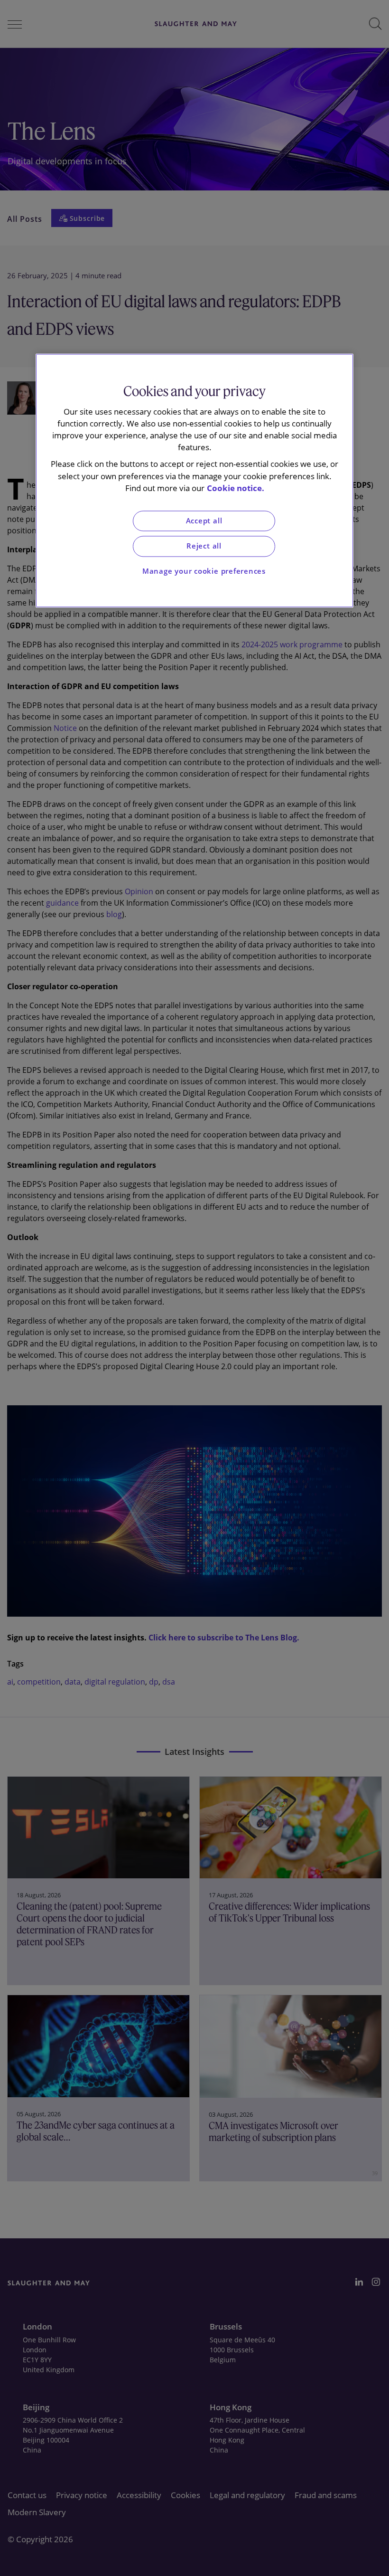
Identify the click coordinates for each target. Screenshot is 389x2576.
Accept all (204, 521)
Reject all (204, 546)
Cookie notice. (236, 488)
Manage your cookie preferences (204, 571)
